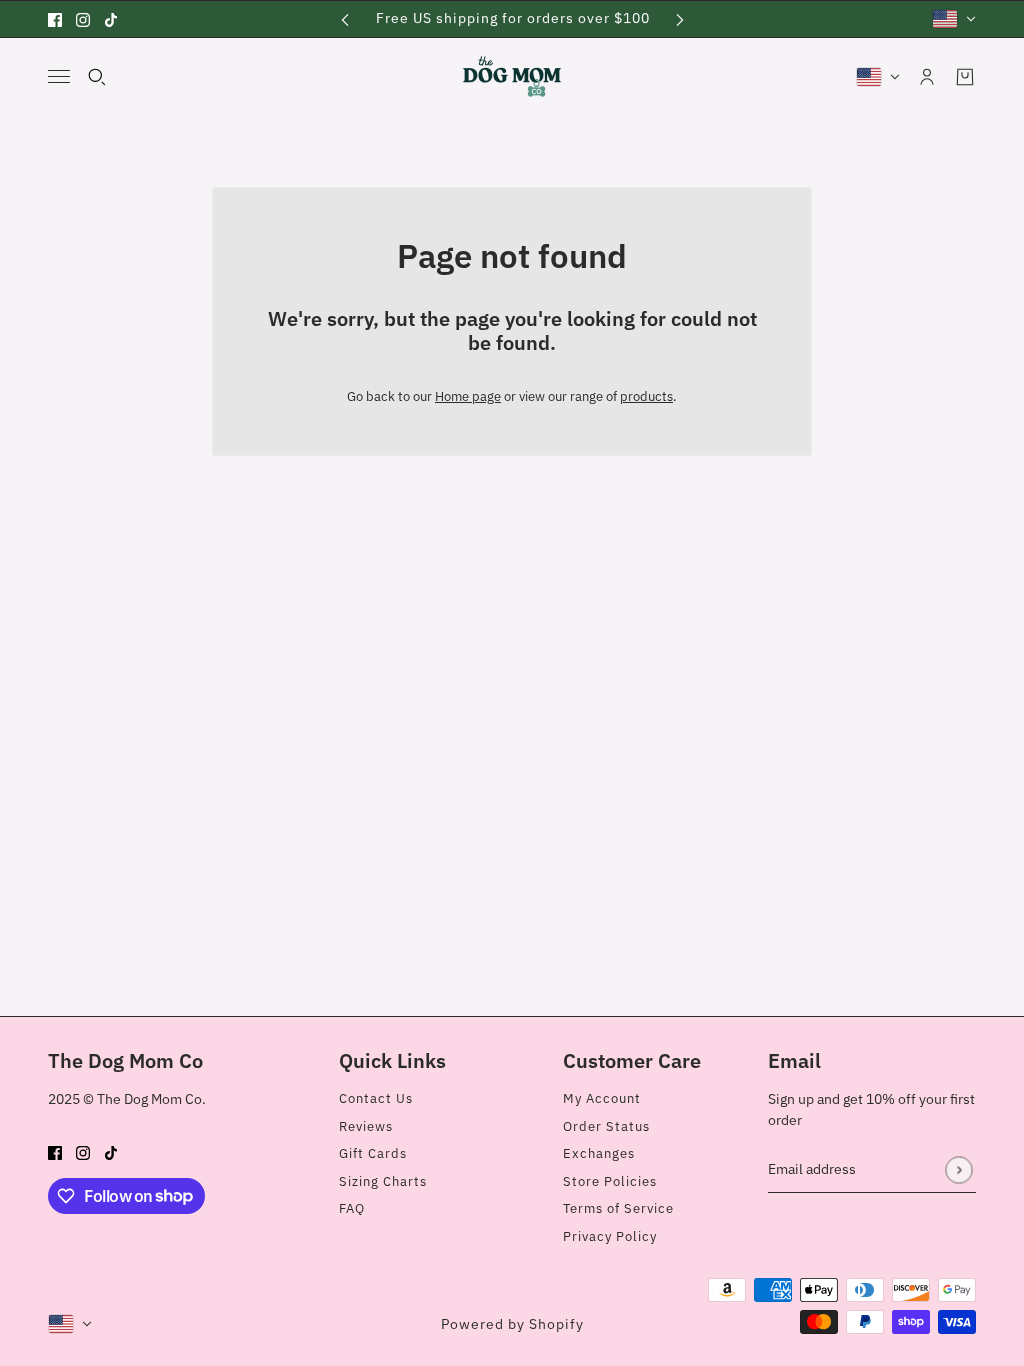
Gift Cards (373, 1153)
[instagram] (83, 19)
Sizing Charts (383, 1181)
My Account (602, 1098)
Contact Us (376, 1098)
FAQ (352, 1208)
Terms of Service (618, 1208)
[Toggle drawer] (59, 76)
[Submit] (958, 1169)
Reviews (366, 1126)
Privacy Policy (610, 1236)
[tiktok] (111, 19)
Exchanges (599, 1153)
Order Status (606, 1126)
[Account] (927, 77)
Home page (468, 396)
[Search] (97, 77)
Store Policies (610, 1181)
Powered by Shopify (512, 1324)
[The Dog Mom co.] (512, 76)
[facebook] (55, 19)
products (646, 396)
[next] (680, 18)
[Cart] (965, 77)
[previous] (345, 18)
